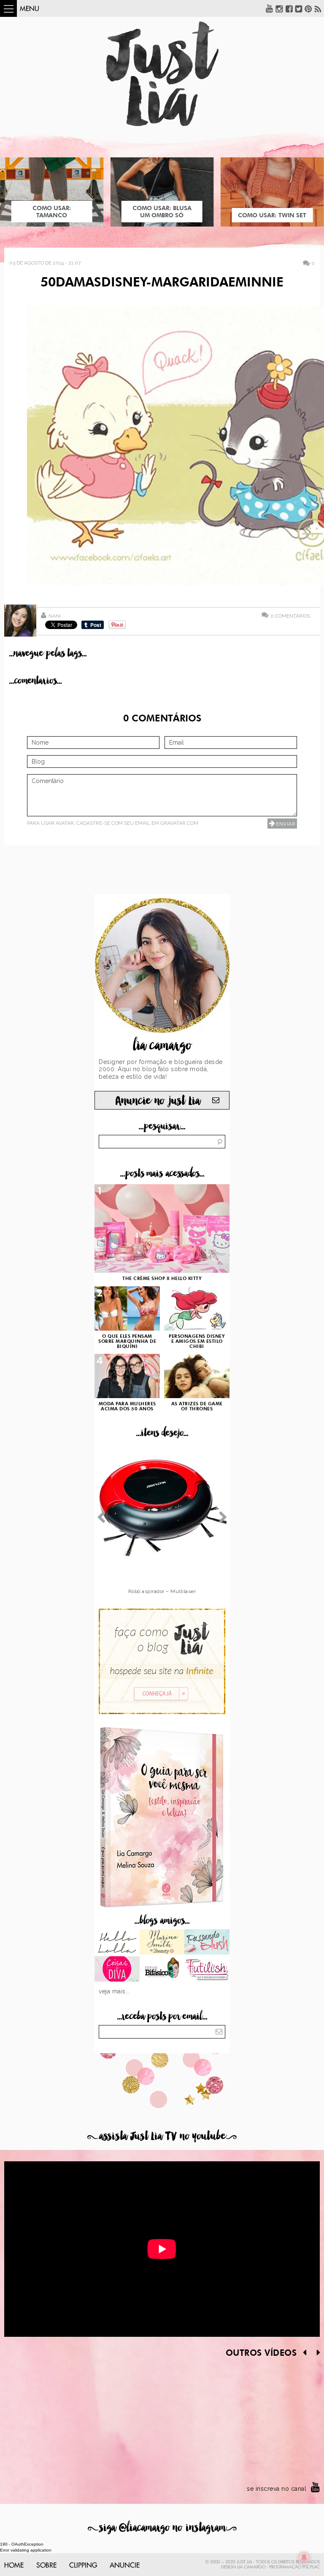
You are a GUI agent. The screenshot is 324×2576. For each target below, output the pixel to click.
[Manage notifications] (304, 2557)
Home (14, 2565)
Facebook (289, 8)
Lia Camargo (251, 2567)
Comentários (290, 616)
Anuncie (125, 2565)
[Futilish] (207, 1970)
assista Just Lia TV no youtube (162, 2136)
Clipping (83, 2565)
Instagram (279, 8)
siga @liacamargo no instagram (162, 2528)
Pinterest (308, 8)
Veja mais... (114, 1991)
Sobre (46, 2565)
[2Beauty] (162, 1943)
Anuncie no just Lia (158, 1101)
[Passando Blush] (207, 1943)
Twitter (299, 8)
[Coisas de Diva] (117, 1970)
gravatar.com (179, 823)
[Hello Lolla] (117, 1943)
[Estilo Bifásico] (162, 1970)
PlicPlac (311, 2567)
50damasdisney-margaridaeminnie (162, 283)
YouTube (270, 8)
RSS (318, 8)
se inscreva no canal (277, 2489)
